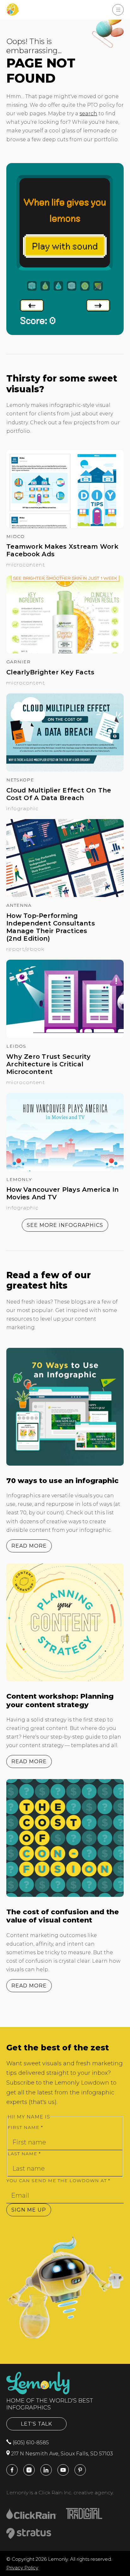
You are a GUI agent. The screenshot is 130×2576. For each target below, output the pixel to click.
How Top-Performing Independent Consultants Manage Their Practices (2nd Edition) (51, 927)
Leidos (16, 1046)
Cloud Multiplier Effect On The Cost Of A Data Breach (59, 794)
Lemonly (19, 1179)
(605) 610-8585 (30, 2443)
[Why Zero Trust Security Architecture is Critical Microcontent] (65, 1036)
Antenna (19, 905)
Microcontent (26, 565)
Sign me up (29, 2210)
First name (25, 2127)
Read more (29, 1546)
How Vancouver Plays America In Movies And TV (63, 1193)
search (88, 114)
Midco (15, 536)
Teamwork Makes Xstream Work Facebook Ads (62, 550)
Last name (24, 2154)
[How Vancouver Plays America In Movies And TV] (65, 1169)
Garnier (18, 662)
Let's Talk (36, 2424)
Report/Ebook (25, 949)
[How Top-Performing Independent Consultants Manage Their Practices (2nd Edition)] (65, 895)
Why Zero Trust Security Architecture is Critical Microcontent (48, 1064)
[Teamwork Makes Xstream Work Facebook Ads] (65, 526)
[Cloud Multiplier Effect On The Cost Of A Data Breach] (65, 770)
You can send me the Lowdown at (58, 2181)
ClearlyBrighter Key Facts (50, 672)
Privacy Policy (22, 2568)
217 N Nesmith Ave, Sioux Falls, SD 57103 (61, 2454)
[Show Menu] (118, 10)
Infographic (22, 808)
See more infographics (65, 1225)
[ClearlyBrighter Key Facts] (65, 652)
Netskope (20, 780)
